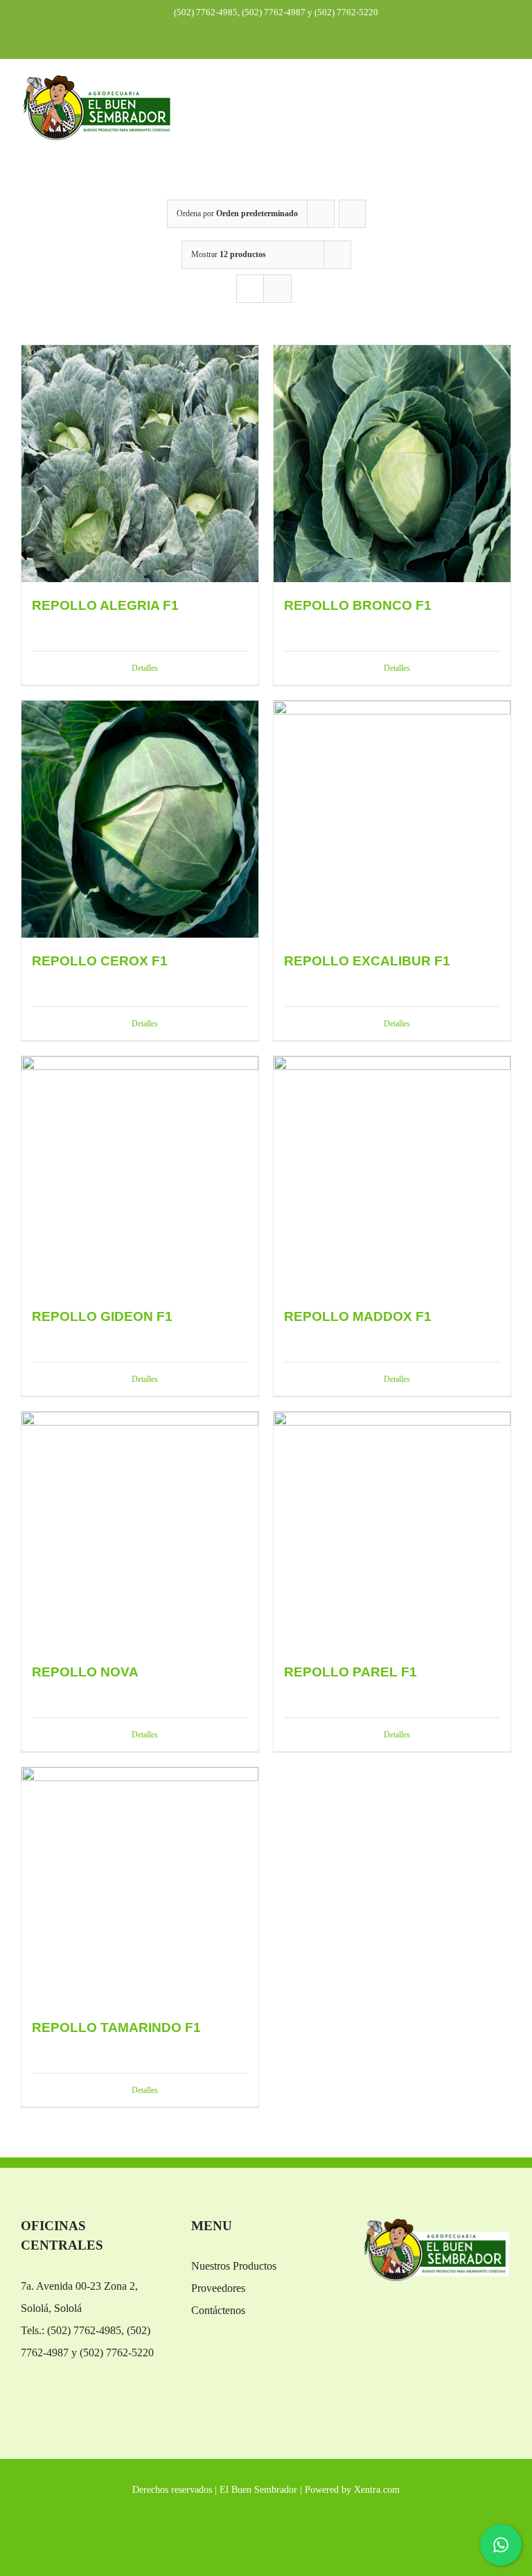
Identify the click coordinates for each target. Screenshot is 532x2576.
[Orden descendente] (352, 214)
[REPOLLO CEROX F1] (140, 819)
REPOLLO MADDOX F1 (358, 1316)
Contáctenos (218, 2310)
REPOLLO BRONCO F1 (358, 605)
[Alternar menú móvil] (506, 97)
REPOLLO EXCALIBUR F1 (367, 961)
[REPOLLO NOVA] (140, 1530)
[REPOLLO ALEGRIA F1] (140, 464)
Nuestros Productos (234, 2266)
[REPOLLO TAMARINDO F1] (140, 1886)
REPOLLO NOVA (85, 1672)
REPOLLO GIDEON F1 (102, 1316)
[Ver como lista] (277, 289)
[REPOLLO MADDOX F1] (392, 1175)
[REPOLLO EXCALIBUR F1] (392, 819)
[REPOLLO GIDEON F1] (140, 1175)
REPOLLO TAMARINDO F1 (116, 2027)
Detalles (145, 668)
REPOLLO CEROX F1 (100, 961)
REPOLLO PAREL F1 (351, 1672)
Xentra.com (377, 2490)
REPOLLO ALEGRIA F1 (105, 605)
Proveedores (218, 2288)
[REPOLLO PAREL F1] (392, 1530)
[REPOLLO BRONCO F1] (392, 464)
